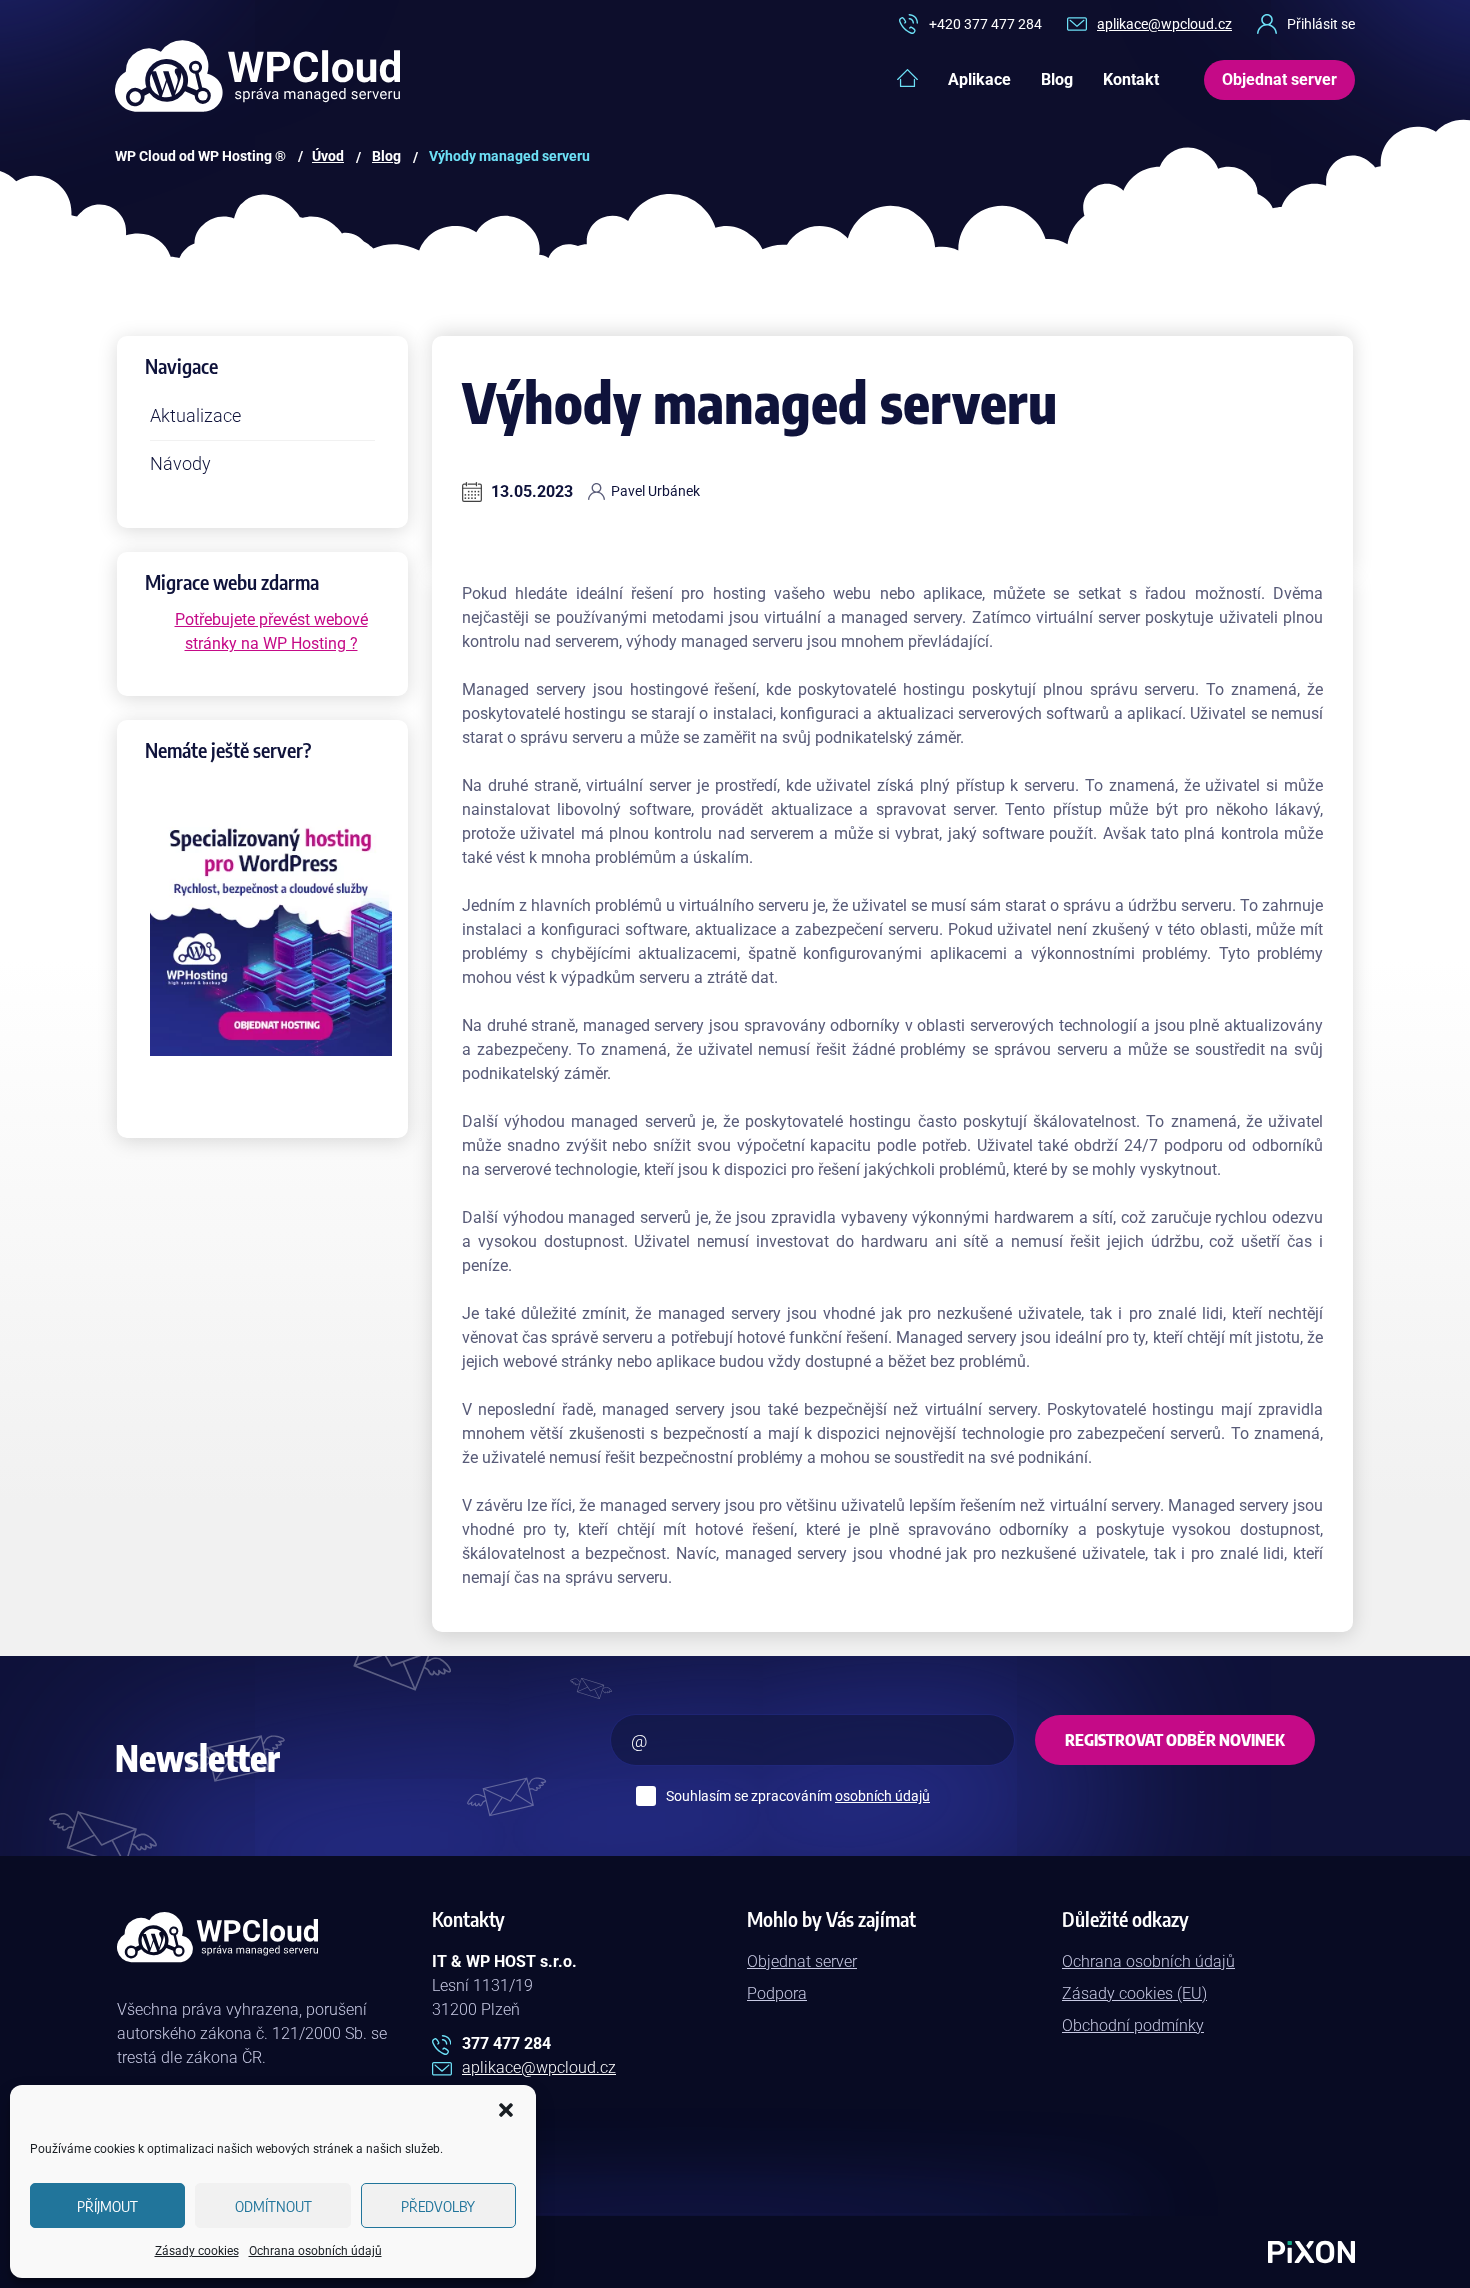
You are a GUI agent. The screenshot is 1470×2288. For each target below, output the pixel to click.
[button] (506, 2110)
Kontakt (1131, 79)
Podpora (777, 1993)
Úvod (328, 156)
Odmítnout (273, 2206)
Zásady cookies (197, 2251)
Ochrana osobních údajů (315, 2251)
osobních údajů (882, 1796)
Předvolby (438, 2206)
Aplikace (979, 79)
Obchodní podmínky (1133, 2025)
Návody (180, 463)
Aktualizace (195, 415)
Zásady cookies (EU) (1134, 1993)
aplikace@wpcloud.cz (1164, 24)
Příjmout (107, 2206)
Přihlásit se (1321, 24)
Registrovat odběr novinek (1175, 1740)
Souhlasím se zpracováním (798, 1796)
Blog (1057, 79)
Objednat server (802, 1961)
